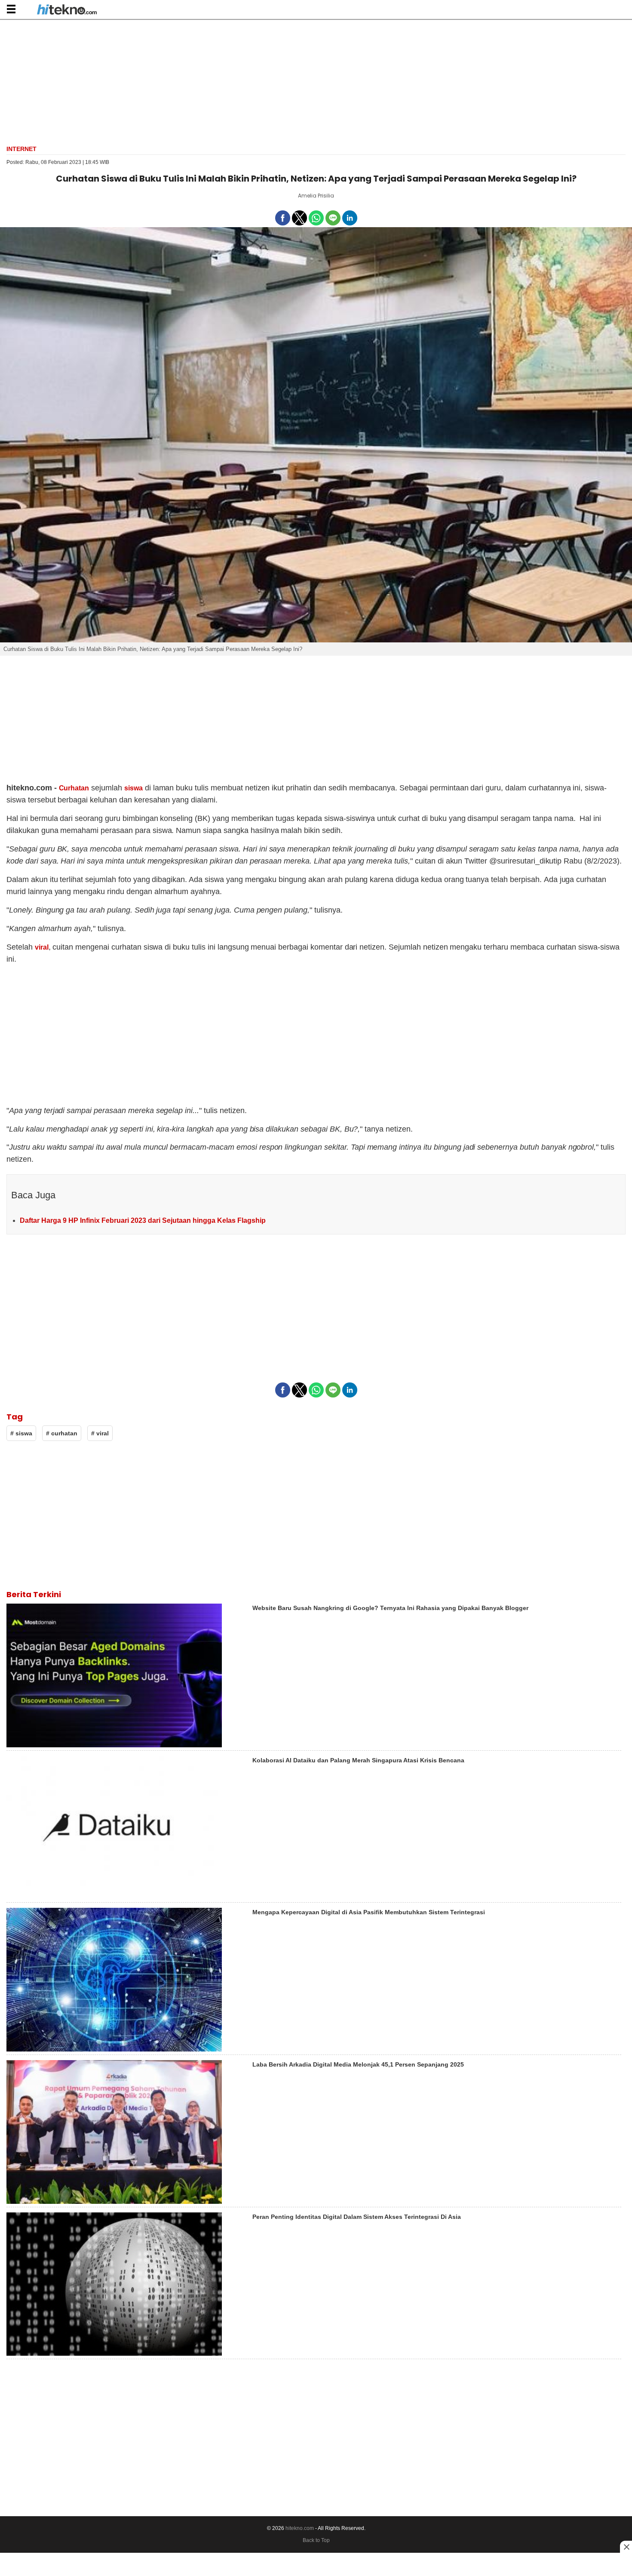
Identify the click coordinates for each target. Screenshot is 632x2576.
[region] (316, 81)
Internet (21, 149)
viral (42, 947)
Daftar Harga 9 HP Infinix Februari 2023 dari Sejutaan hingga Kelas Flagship (143, 1220)
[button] (11, 9)
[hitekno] (67, 10)
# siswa (21, 1433)
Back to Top (316, 2540)
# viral (100, 1433)
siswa (133, 788)
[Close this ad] (626, 2547)
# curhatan (62, 1433)
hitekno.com (300, 2528)
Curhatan (74, 788)
